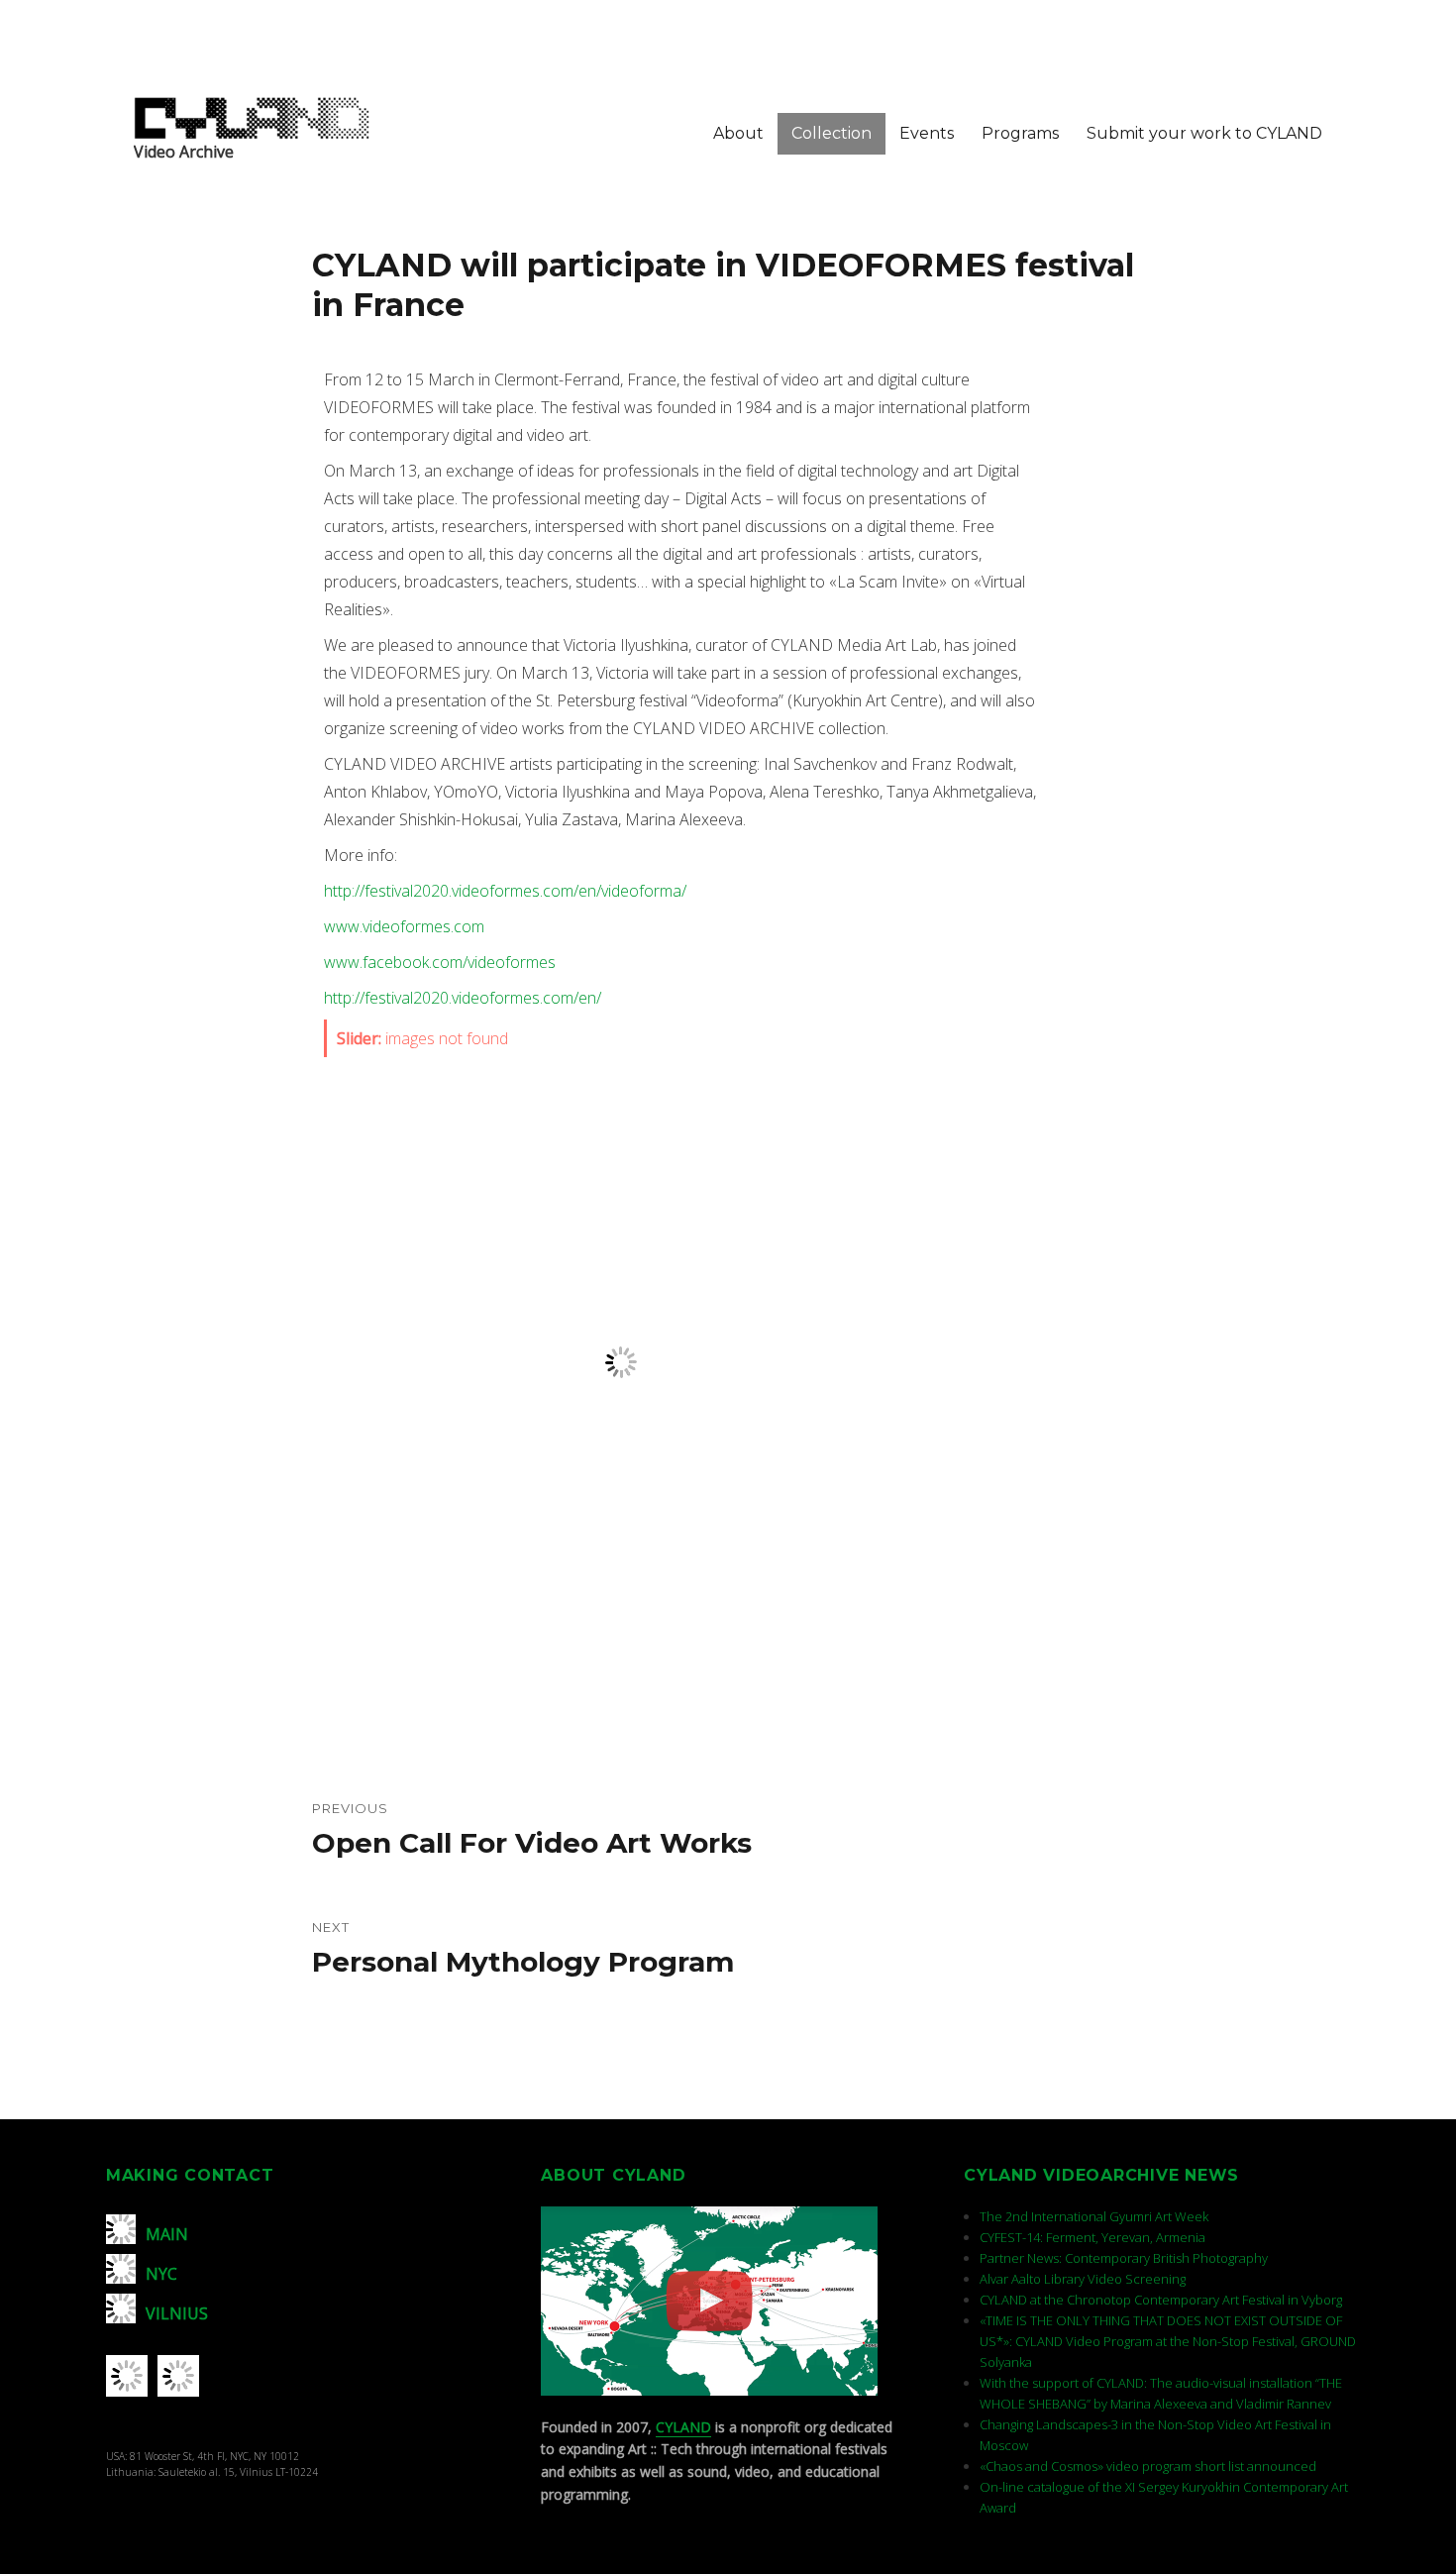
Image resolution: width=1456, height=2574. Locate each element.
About (738, 133)
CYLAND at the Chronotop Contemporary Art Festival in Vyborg (1161, 2300)
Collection (832, 133)
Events (927, 133)
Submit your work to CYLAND (1204, 133)
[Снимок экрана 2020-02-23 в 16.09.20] (680, 1362)
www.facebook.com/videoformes (440, 962)
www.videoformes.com (404, 926)
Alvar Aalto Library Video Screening (1083, 2279)
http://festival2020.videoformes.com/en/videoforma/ (505, 891)
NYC (161, 2274)
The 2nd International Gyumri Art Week (1094, 2216)
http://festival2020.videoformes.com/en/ (463, 998)
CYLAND (683, 2427)
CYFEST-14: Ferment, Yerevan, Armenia (1092, 2237)
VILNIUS (177, 2313)
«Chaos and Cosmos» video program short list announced (1148, 2466)
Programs (1020, 133)
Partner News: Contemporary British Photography (1124, 2258)
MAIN (167, 2234)
